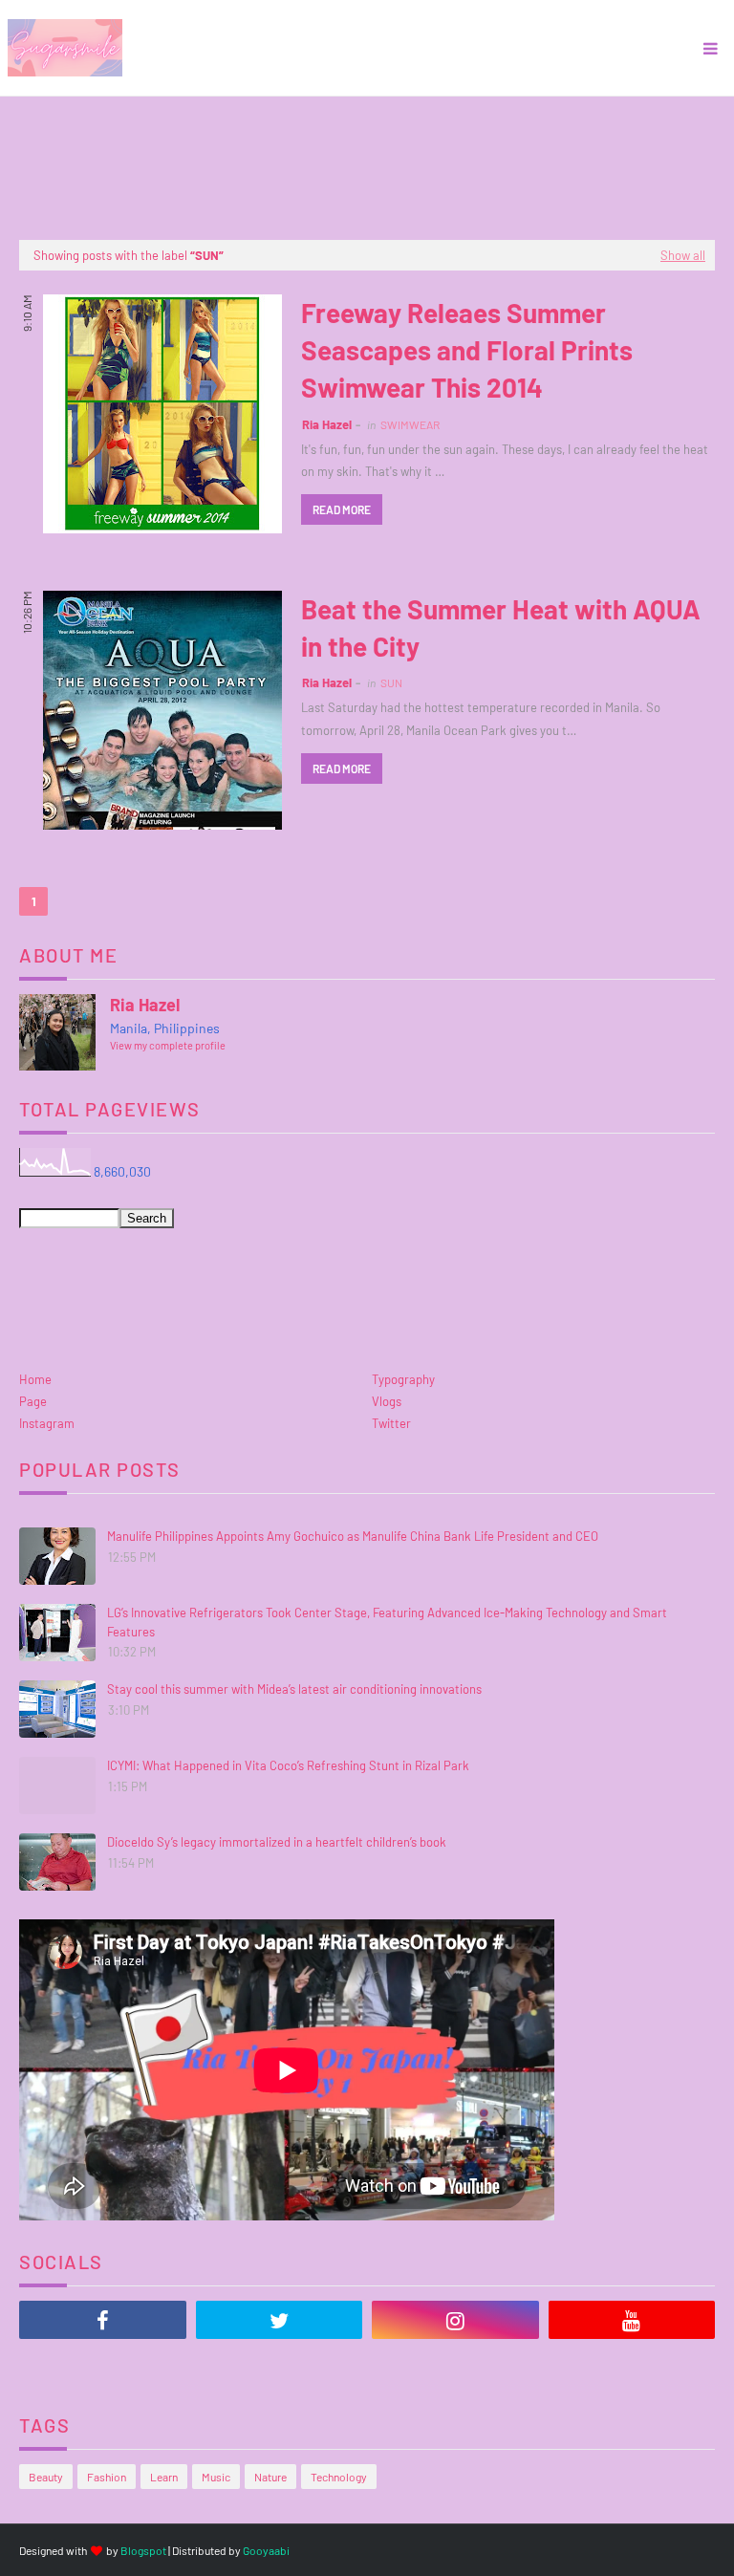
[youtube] (632, 2320)
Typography (403, 1379)
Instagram (47, 1423)
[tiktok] (103, 2368)
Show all (683, 255)
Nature (270, 2477)
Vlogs (387, 1401)
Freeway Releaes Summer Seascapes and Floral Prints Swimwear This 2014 (467, 350)
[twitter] (280, 2320)
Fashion (107, 2477)
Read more (342, 509)
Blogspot (143, 2550)
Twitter (391, 1423)
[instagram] (455, 2320)
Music (216, 2477)
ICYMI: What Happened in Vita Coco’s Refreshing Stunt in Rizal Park (288, 1765)
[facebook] (103, 2320)
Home (35, 1379)
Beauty (46, 2477)
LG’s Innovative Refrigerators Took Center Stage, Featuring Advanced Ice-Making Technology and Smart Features (387, 1622)
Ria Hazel (327, 424)
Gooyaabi (266, 2550)
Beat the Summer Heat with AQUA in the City (501, 628)
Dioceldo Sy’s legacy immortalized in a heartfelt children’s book (277, 1842)
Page (33, 1401)
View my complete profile (168, 1045)
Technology (339, 2477)
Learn (164, 2477)
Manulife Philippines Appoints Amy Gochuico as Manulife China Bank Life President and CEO (353, 1536)
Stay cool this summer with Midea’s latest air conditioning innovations (294, 1689)
